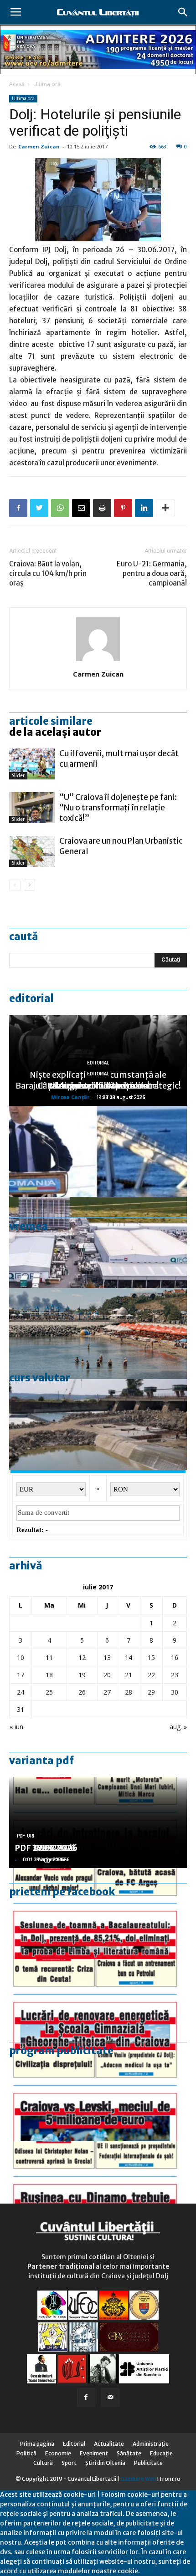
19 (82, 1675)
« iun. (17, 1727)
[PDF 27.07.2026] (98, 2187)
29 (151, 1692)
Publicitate (148, 2463)
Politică (26, 2453)
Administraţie (151, 2444)
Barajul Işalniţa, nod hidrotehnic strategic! (98, 1086)
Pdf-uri (26, 1836)
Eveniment (94, 2453)
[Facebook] (86, 2398)
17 (21, 1675)
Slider (18, 776)
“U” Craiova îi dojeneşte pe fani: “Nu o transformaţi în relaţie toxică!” (118, 808)
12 (82, 1657)
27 (107, 1692)
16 (175, 1657)
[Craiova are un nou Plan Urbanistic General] (32, 852)
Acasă (17, 84)
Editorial (31, 998)
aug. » (178, 1727)
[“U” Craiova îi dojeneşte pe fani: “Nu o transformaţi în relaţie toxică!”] (32, 808)
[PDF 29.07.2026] (98, 2096)
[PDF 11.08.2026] (98, 1914)
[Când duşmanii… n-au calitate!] (98, 1242)
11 (49, 1657)
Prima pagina (37, 2444)
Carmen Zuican (39, 146)
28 (129, 1692)
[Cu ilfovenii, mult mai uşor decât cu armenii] (32, 764)
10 (21, 1657)
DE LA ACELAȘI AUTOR (55, 732)
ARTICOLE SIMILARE (51, 721)
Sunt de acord (161, 2571)
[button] (183, 12)
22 (151, 1675)
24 (21, 1692)
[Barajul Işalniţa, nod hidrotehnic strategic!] (98, 1425)
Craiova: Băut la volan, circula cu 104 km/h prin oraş (48, 573)
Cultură (43, 2463)
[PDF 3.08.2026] (98, 2005)
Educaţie (161, 2453)
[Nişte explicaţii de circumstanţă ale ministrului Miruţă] (98, 1151)
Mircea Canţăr (70, 1097)
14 (129, 1657)
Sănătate (129, 2453)
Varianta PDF (41, 1761)
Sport (69, 2463)
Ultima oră (47, 84)
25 (49, 1692)
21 (129, 1675)
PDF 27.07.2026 (46, 1848)
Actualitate (109, 2444)
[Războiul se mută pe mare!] (98, 1334)
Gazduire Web (138, 2479)
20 (107, 1675)
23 (175, 1675)
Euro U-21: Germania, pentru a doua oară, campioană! (152, 573)
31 (21, 1709)
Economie (58, 2453)
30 (175, 1692)
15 (151, 1657)
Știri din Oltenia (105, 2463)
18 (49, 1675)
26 (82, 1692)
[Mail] (110, 2398)
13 (107, 1657)
